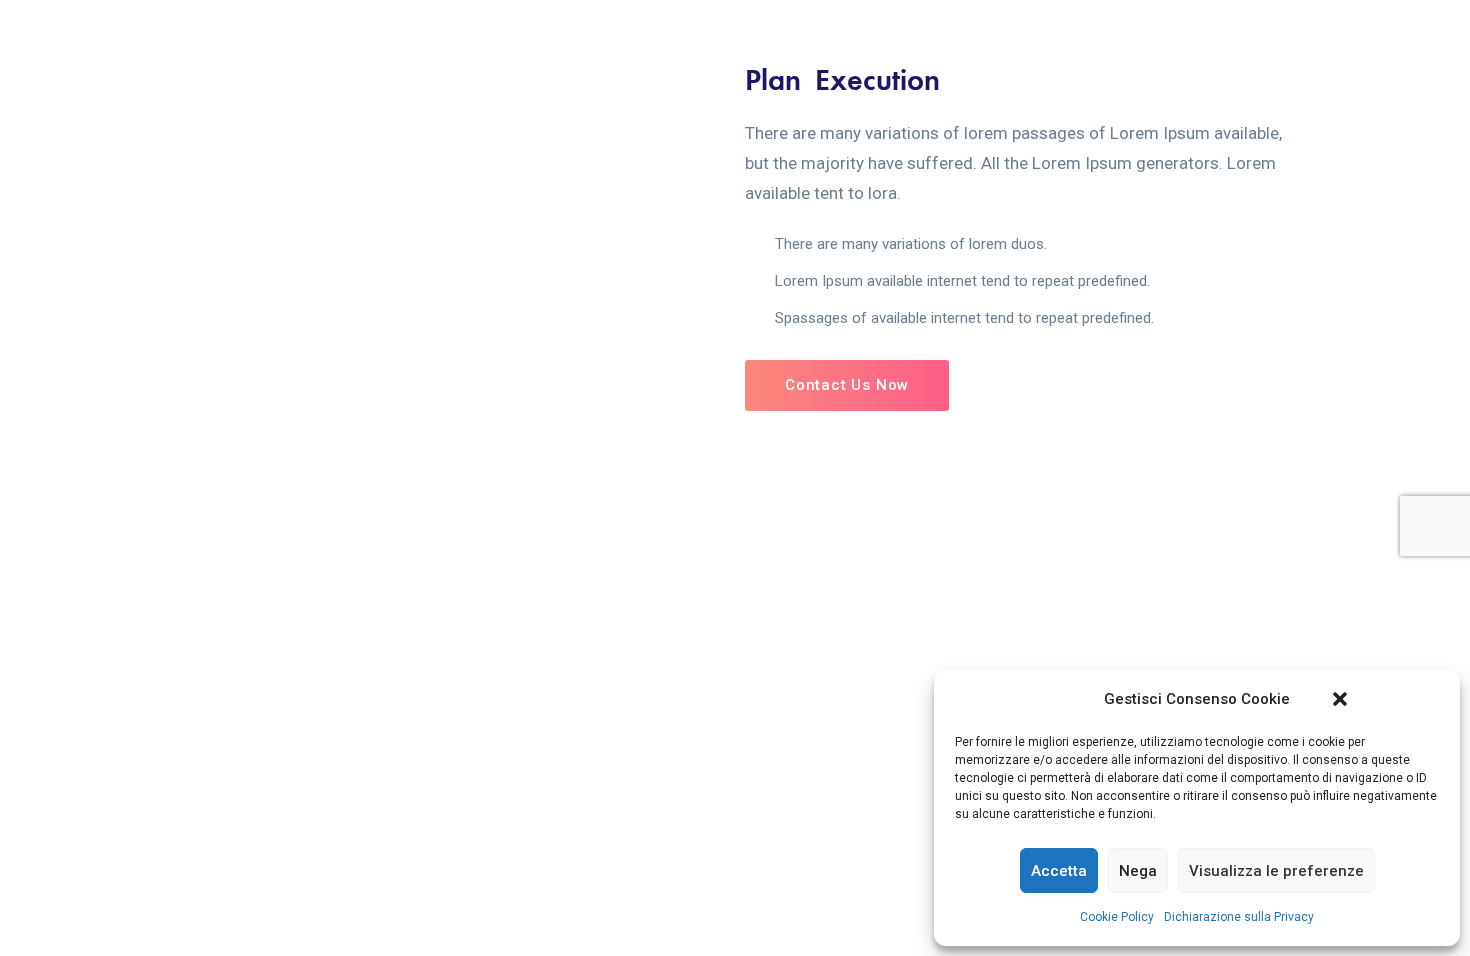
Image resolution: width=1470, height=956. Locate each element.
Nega (1138, 871)
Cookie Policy (1117, 917)
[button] (1340, 699)
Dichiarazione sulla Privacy (1239, 917)
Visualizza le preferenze (1276, 871)
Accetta (1059, 871)
